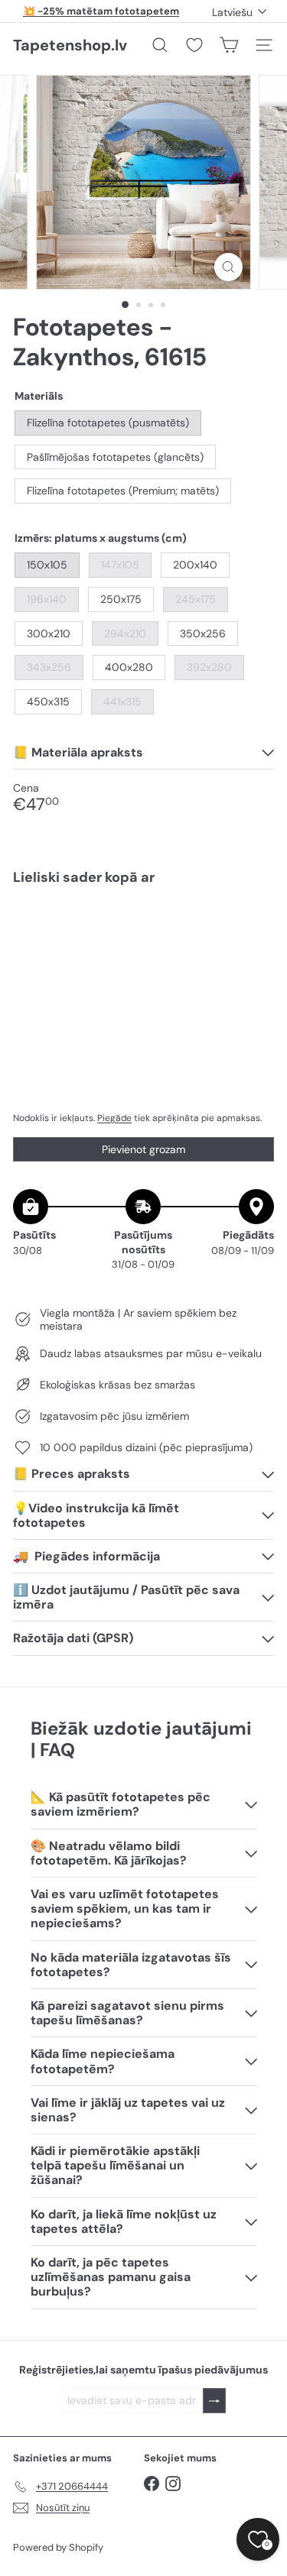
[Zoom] (228, 267)
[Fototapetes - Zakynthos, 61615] (143, 952)
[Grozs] (229, 45)
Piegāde (114, 1118)
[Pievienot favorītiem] (254, 930)
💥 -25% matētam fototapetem (101, 11)
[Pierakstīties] (214, 2401)
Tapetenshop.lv (70, 45)
